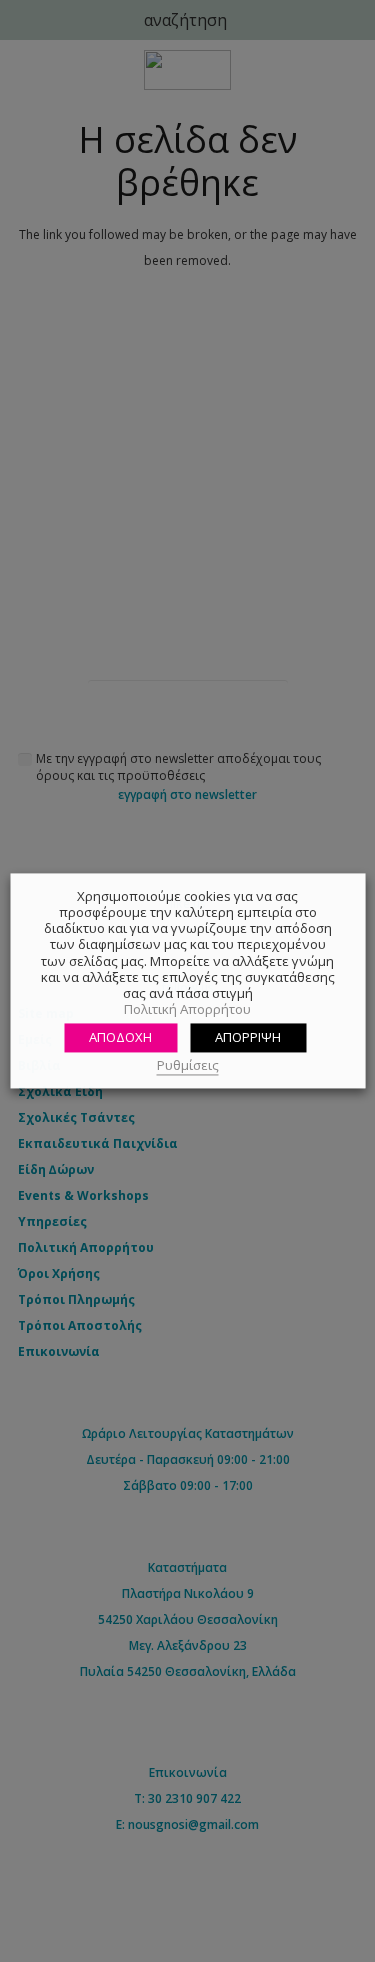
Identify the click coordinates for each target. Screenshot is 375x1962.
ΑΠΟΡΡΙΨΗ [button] (248, 1037)
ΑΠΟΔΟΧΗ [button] (120, 1037)
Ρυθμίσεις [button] (188, 1065)
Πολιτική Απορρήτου (187, 1010)
